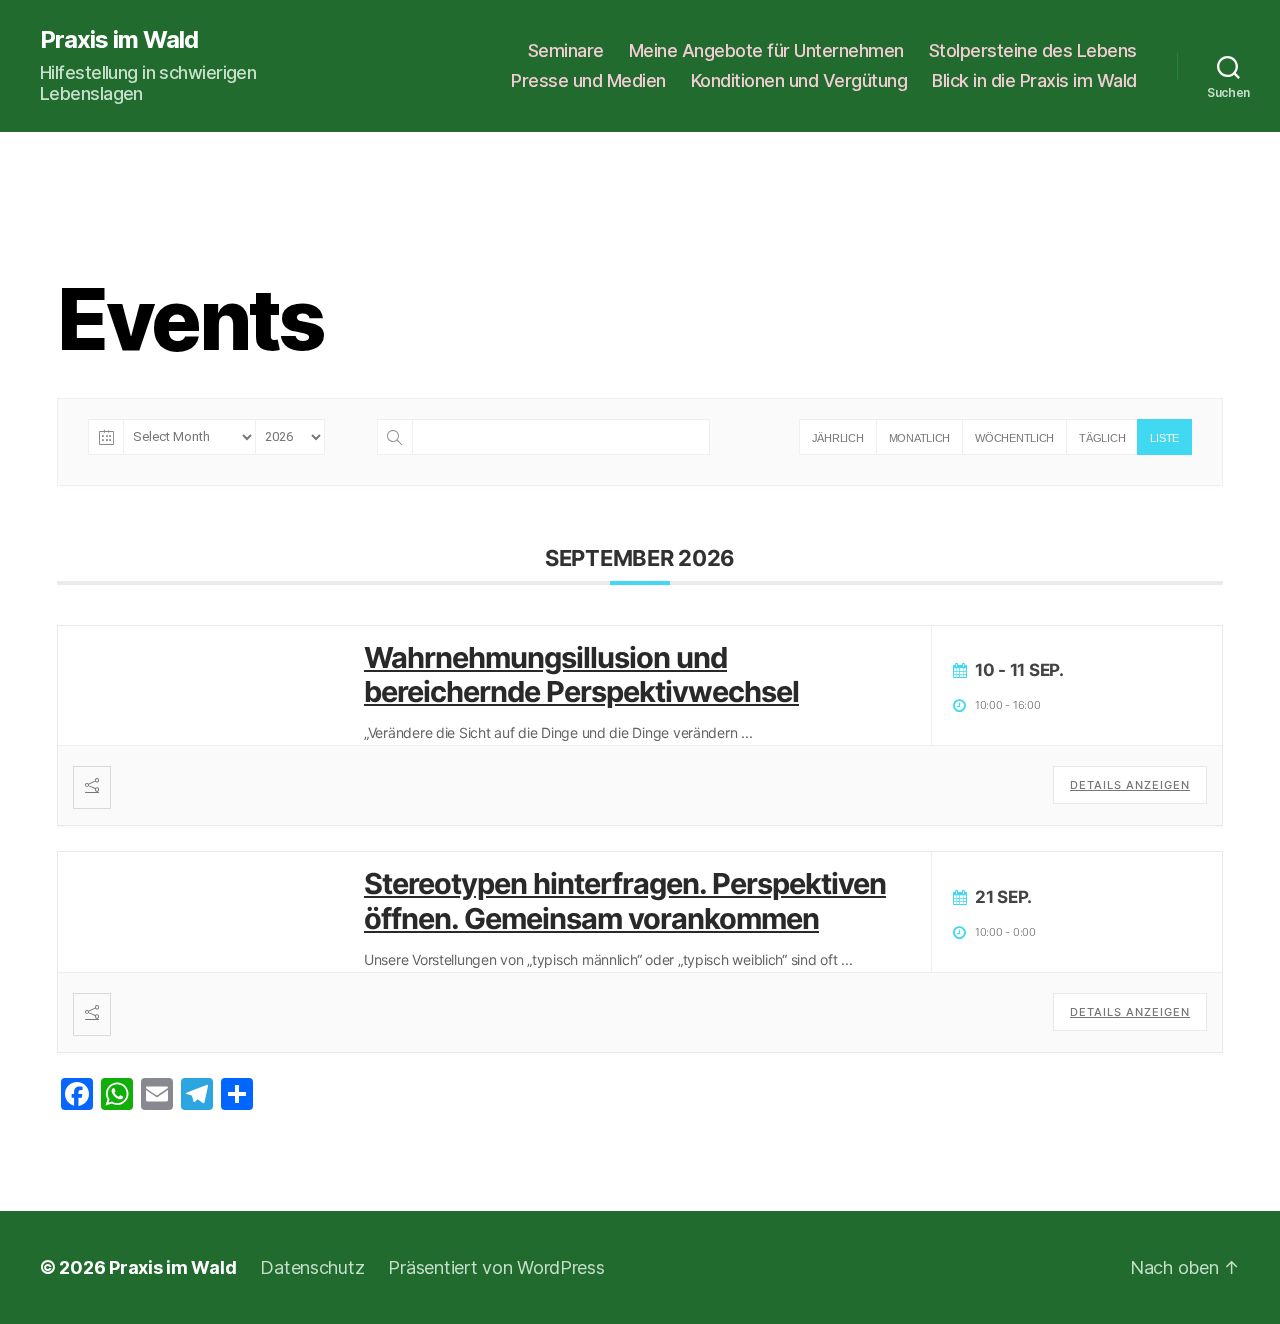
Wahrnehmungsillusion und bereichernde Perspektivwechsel (581, 675)
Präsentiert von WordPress (496, 1267)
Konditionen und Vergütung (799, 80)
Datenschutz (312, 1267)
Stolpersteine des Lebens (1033, 50)
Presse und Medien (588, 80)
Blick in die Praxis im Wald (1034, 80)
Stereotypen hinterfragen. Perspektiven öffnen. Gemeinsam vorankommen (625, 901)
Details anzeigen (1130, 785)
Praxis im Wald (119, 40)
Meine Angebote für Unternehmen (766, 50)
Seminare (566, 50)
